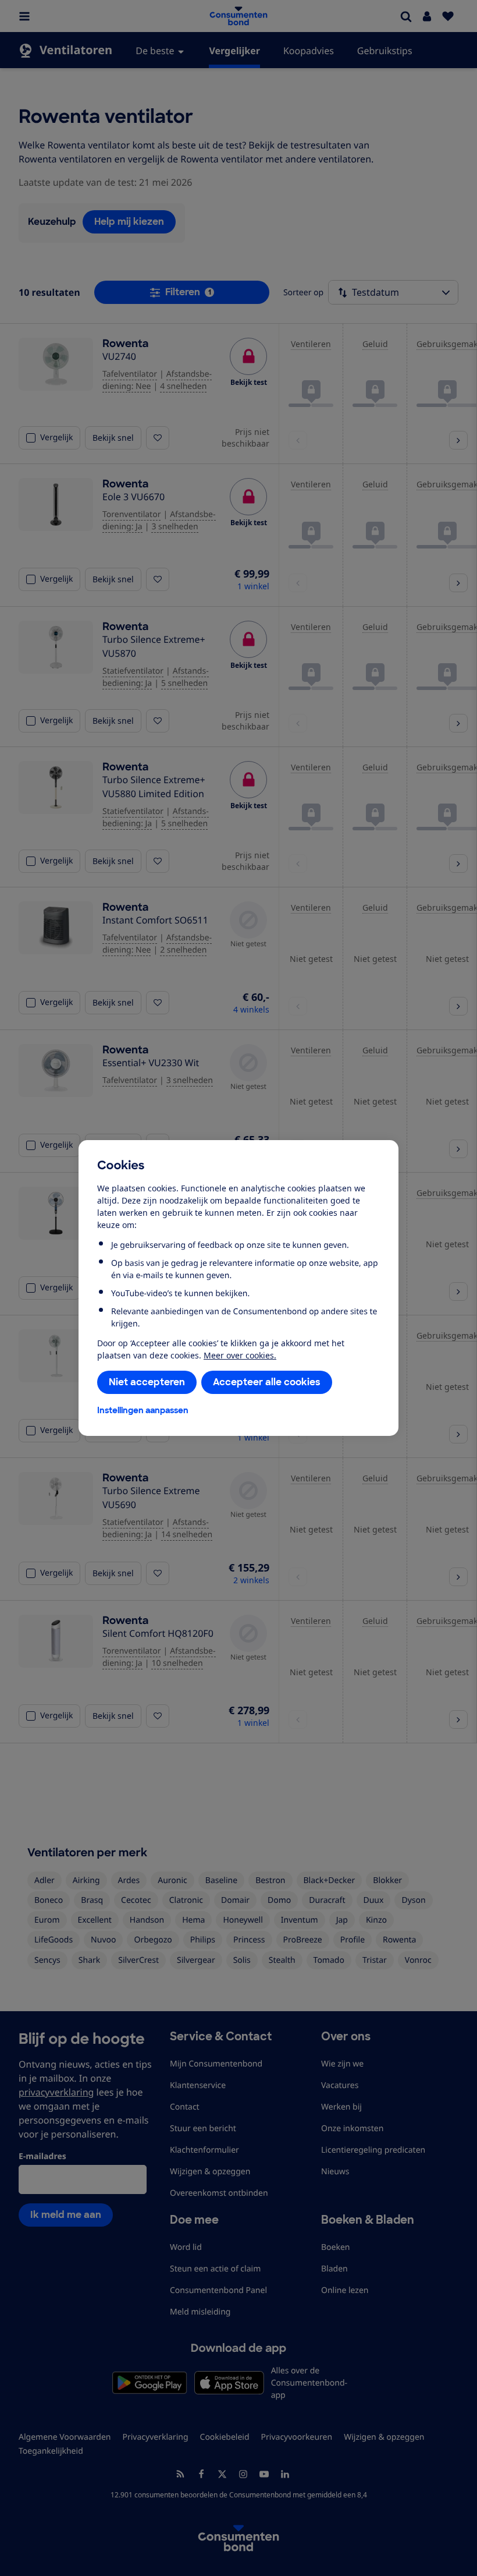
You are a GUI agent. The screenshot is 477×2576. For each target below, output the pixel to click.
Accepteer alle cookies (267, 1382)
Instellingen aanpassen (143, 1410)
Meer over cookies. (240, 1355)
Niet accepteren (147, 1382)
